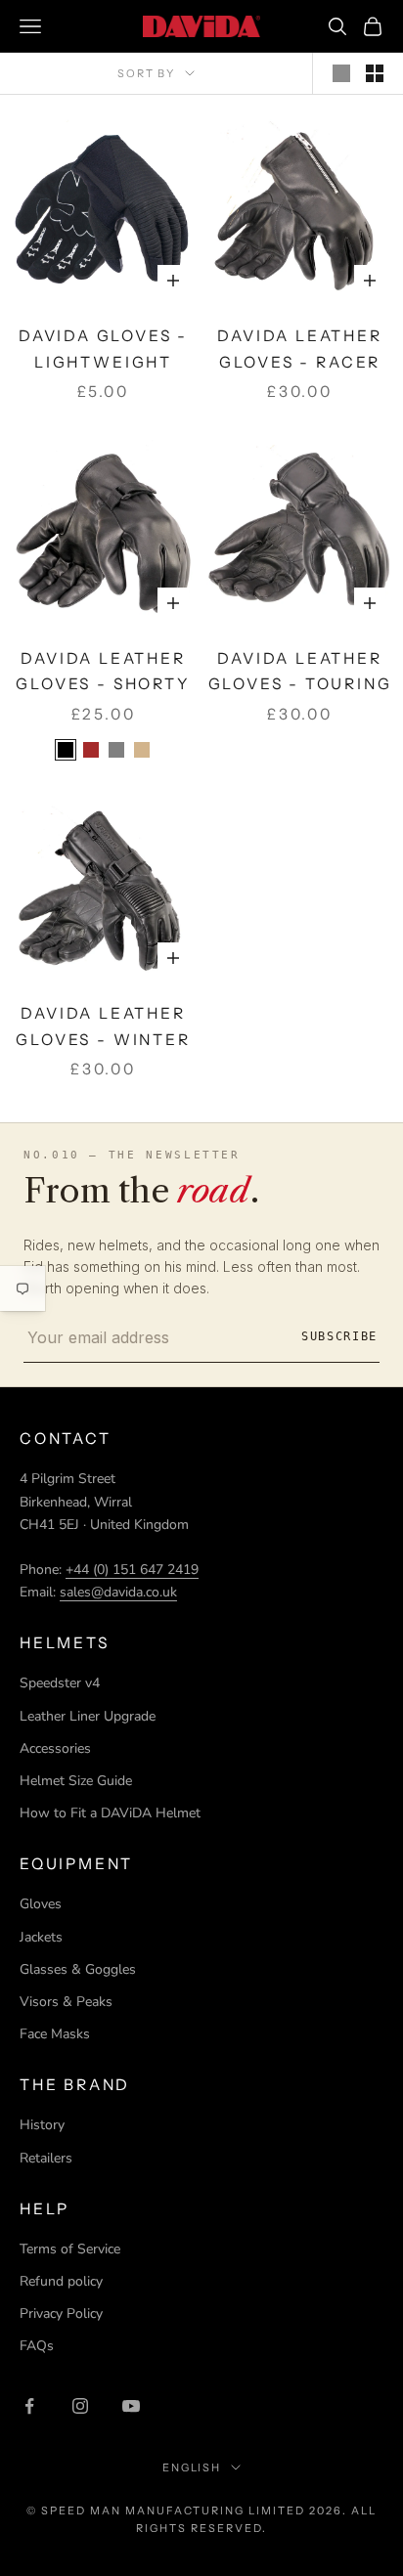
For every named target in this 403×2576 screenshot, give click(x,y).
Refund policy (61, 2281)
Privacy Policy (61, 2314)
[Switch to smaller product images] (375, 73)
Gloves (41, 1904)
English (192, 2467)
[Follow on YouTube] (131, 2406)
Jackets (41, 1937)
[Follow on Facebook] (29, 2406)
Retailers (46, 2158)
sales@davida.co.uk (118, 1592)
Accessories (55, 1748)
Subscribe (339, 1336)
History (42, 2125)
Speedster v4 (60, 1683)
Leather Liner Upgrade (88, 1716)
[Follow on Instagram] (80, 2406)
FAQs (37, 2346)
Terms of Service (70, 2249)
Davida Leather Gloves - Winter (103, 1026)
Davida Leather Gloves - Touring (300, 672)
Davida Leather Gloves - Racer (299, 349)
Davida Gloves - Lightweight (103, 349)
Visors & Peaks (66, 2002)
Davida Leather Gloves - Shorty (103, 672)
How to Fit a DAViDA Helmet (110, 1813)
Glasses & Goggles (78, 1969)
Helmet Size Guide (76, 1781)
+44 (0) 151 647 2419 (132, 1570)
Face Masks (55, 2034)
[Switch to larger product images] (341, 73)
